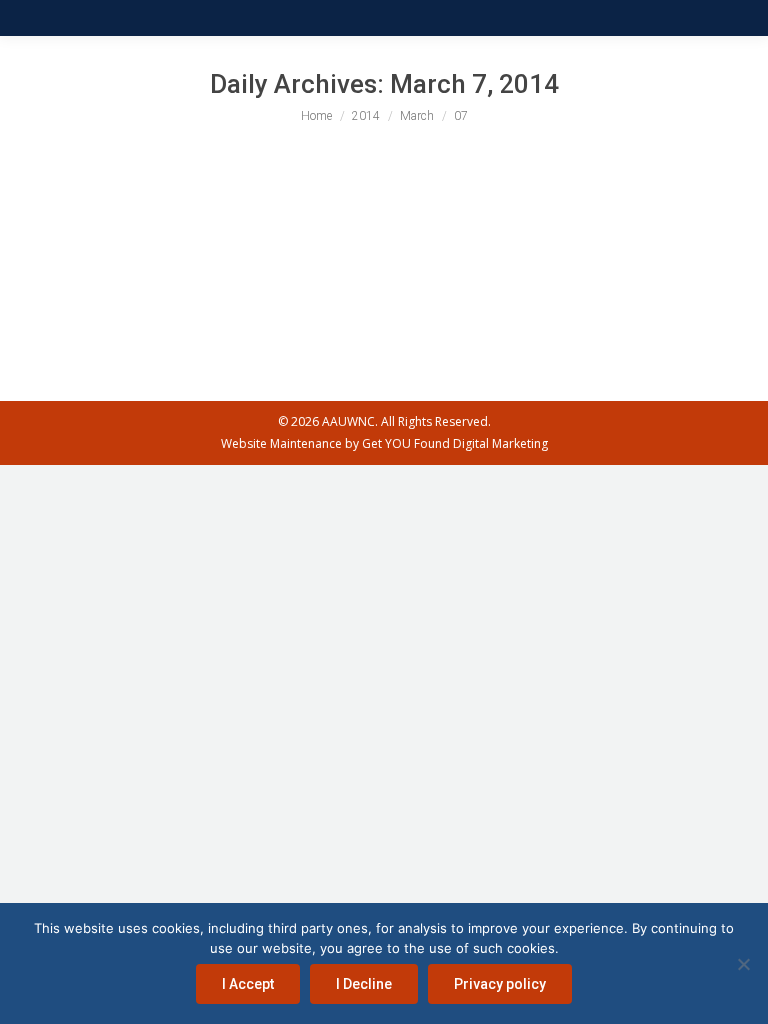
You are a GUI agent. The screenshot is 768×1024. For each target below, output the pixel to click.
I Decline (364, 984)
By (201, 231)
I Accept (248, 984)
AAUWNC (348, 421)
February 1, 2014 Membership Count (207, 195)
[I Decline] (743, 964)
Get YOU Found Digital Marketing (455, 443)
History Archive (88, 231)
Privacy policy (500, 984)
